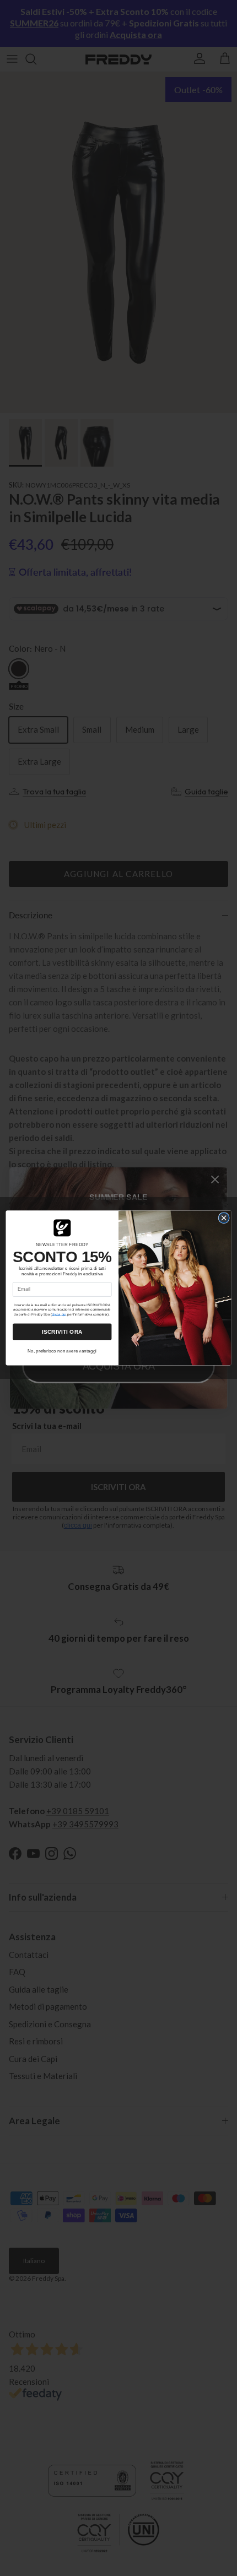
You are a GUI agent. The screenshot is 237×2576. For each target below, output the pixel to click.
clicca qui (59, 1314)
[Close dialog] (224, 1218)
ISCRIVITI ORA (62, 1332)
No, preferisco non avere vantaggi (62, 1351)
